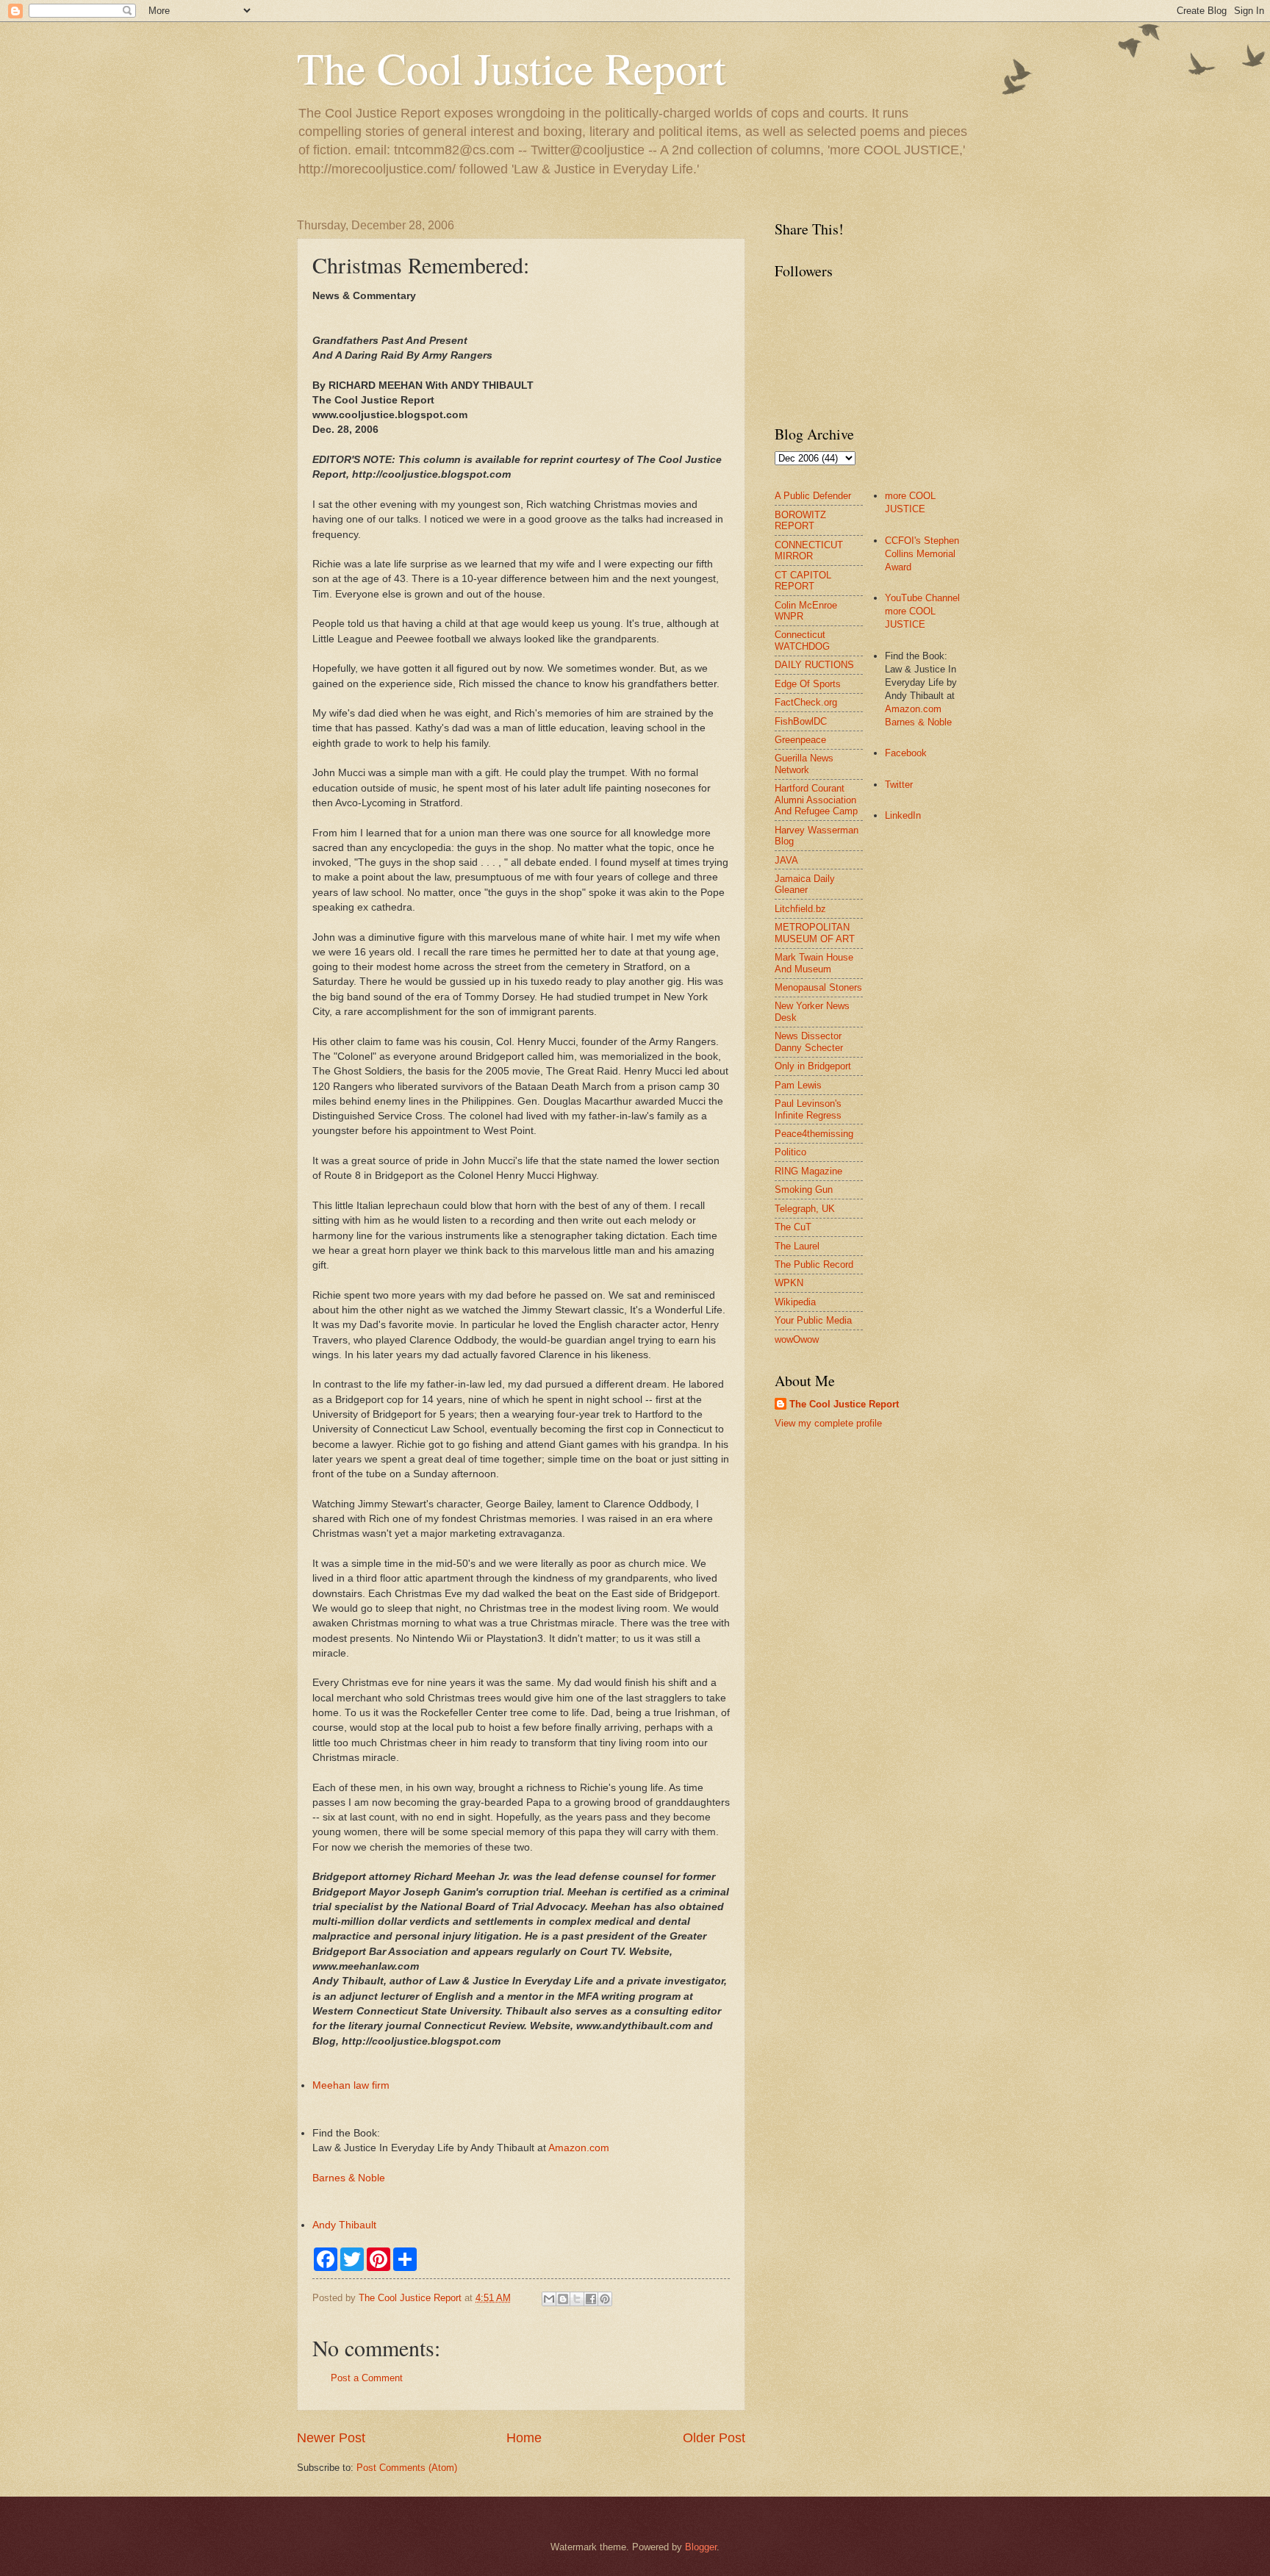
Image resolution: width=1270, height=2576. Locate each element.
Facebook (906, 753)
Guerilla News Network (804, 764)
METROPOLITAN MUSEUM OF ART (815, 933)
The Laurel (797, 1246)
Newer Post (331, 2438)
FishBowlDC (801, 721)
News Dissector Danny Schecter (809, 1041)
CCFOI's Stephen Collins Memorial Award (922, 554)
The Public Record (814, 1264)
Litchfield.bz (800, 909)
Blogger (701, 2547)
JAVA (786, 860)
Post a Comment (367, 2378)
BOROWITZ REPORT (800, 520)
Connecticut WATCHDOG (802, 640)
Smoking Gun (804, 1190)
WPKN (789, 1283)
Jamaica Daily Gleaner (805, 884)
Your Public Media (813, 1320)
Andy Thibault (344, 2225)
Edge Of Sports (808, 684)
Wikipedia (795, 1302)
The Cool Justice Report (512, 68)
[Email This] (549, 2299)
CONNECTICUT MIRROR (809, 550)
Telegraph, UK (805, 1209)
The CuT (793, 1227)
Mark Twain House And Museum (814, 963)
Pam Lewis (798, 1085)
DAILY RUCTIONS (814, 665)
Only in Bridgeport (813, 1066)
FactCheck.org (806, 702)
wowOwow (797, 1339)
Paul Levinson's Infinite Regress (808, 1109)
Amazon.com (579, 2148)
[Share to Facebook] (591, 2299)
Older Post (714, 2438)
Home (524, 2438)
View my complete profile (828, 1423)
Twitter (899, 785)
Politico (790, 1152)
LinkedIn (903, 815)
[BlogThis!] (563, 2299)
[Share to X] (577, 2299)
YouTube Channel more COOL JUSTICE (922, 611)
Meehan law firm (351, 2085)
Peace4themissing (814, 1134)
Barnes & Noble (349, 2178)
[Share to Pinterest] (605, 2299)
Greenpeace (800, 740)
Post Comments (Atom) (407, 2468)
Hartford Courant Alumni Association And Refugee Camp (816, 800)
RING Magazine (808, 1171)
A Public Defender (813, 496)
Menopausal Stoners (818, 987)
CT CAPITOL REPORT (803, 581)
